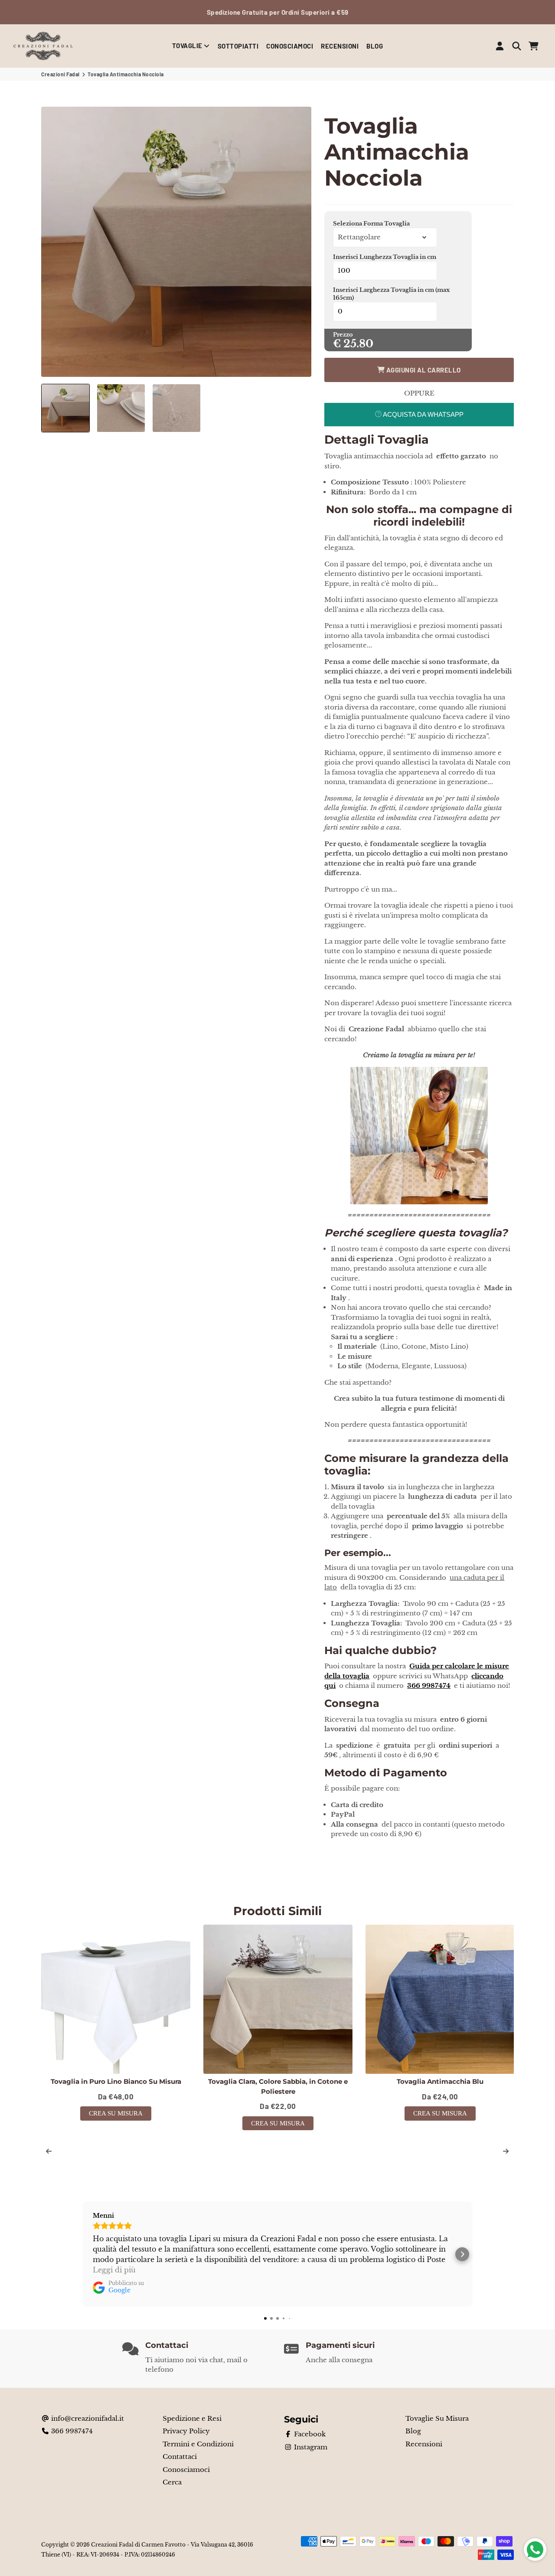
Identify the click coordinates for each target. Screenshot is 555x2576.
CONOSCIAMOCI (290, 46)
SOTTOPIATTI (238, 46)
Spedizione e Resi (192, 2418)
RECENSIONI (340, 46)
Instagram (310, 2447)
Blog (413, 2431)
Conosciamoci (186, 2470)
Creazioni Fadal (60, 74)
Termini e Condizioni (198, 2444)
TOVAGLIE (188, 46)
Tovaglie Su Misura (437, 2418)
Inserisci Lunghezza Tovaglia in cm (385, 257)
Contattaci (180, 2457)
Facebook (309, 2434)
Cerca (172, 2482)
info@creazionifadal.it (87, 2418)
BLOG (375, 46)
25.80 (358, 344)
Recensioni (424, 2444)
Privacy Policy (186, 2431)
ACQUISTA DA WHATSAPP (423, 414)
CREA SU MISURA (116, 2113)
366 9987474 (71, 2431)
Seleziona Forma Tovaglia (371, 224)
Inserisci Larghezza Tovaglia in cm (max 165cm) (391, 294)
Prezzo (343, 335)
